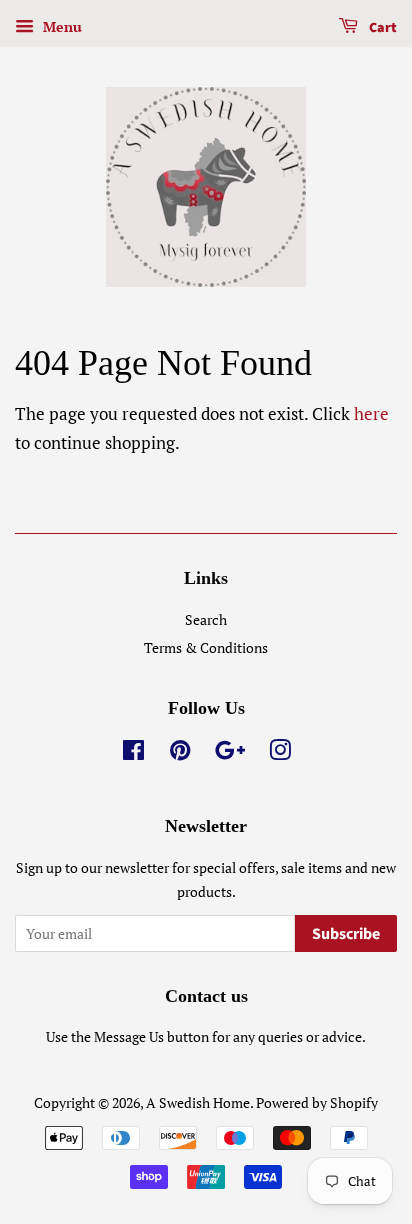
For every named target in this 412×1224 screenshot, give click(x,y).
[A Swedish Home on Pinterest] (180, 753)
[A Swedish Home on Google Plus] (230, 753)
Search (206, 619)
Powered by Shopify (317, 1102)
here (371, 413)
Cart (381, 28)
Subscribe (346, 934)
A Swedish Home (198, 1102)
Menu (60, 26)
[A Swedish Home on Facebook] (133, 753)
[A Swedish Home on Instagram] (280, 753)
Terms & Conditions (206, 647)
